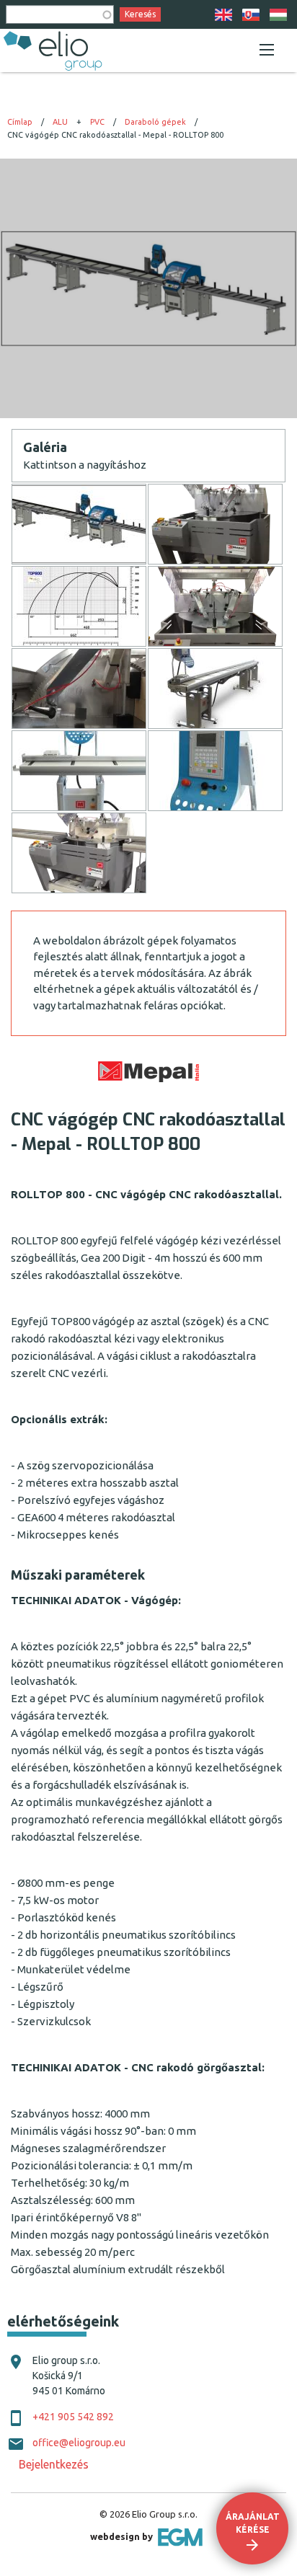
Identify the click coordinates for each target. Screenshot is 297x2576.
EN (223, 15)
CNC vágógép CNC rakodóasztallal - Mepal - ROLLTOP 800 (115, 135)
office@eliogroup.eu (79, 2443)
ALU (60, 122)
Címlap (20, 122)
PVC (97, 122)
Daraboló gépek (155, 122)
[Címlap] (54, 50)
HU (278, 15)
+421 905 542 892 (73, 2417)
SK (251, 15)
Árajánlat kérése (253, 2523)
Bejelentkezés (54, 2464)
